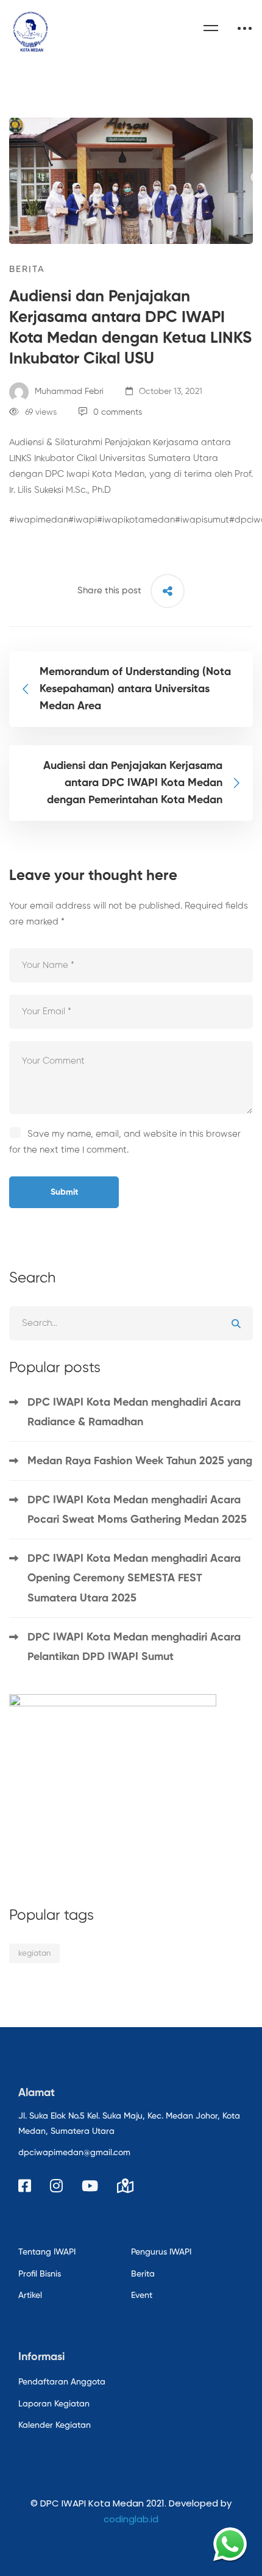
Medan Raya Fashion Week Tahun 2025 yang (140, 1461)
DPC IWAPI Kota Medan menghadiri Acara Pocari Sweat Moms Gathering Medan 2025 (139, 1510)
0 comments (118, 412)
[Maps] (125, 2186)
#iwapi (83, 520)
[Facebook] (25, 2186)
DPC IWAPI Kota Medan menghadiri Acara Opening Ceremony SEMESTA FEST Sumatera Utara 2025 (134, 1578)
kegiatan (34, 1954)
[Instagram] (56, 2186)
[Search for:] (131, 1323)
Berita (27, 269)
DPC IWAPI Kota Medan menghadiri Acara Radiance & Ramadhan (134, 1412)
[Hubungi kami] (230, 2544)
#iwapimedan (39, 520)
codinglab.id (131, 2519)
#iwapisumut (202, 520)
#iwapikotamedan (136, 520)
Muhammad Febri (68, 392)
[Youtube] (90, 2186)
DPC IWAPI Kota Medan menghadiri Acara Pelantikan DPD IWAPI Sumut (134, 1647)
